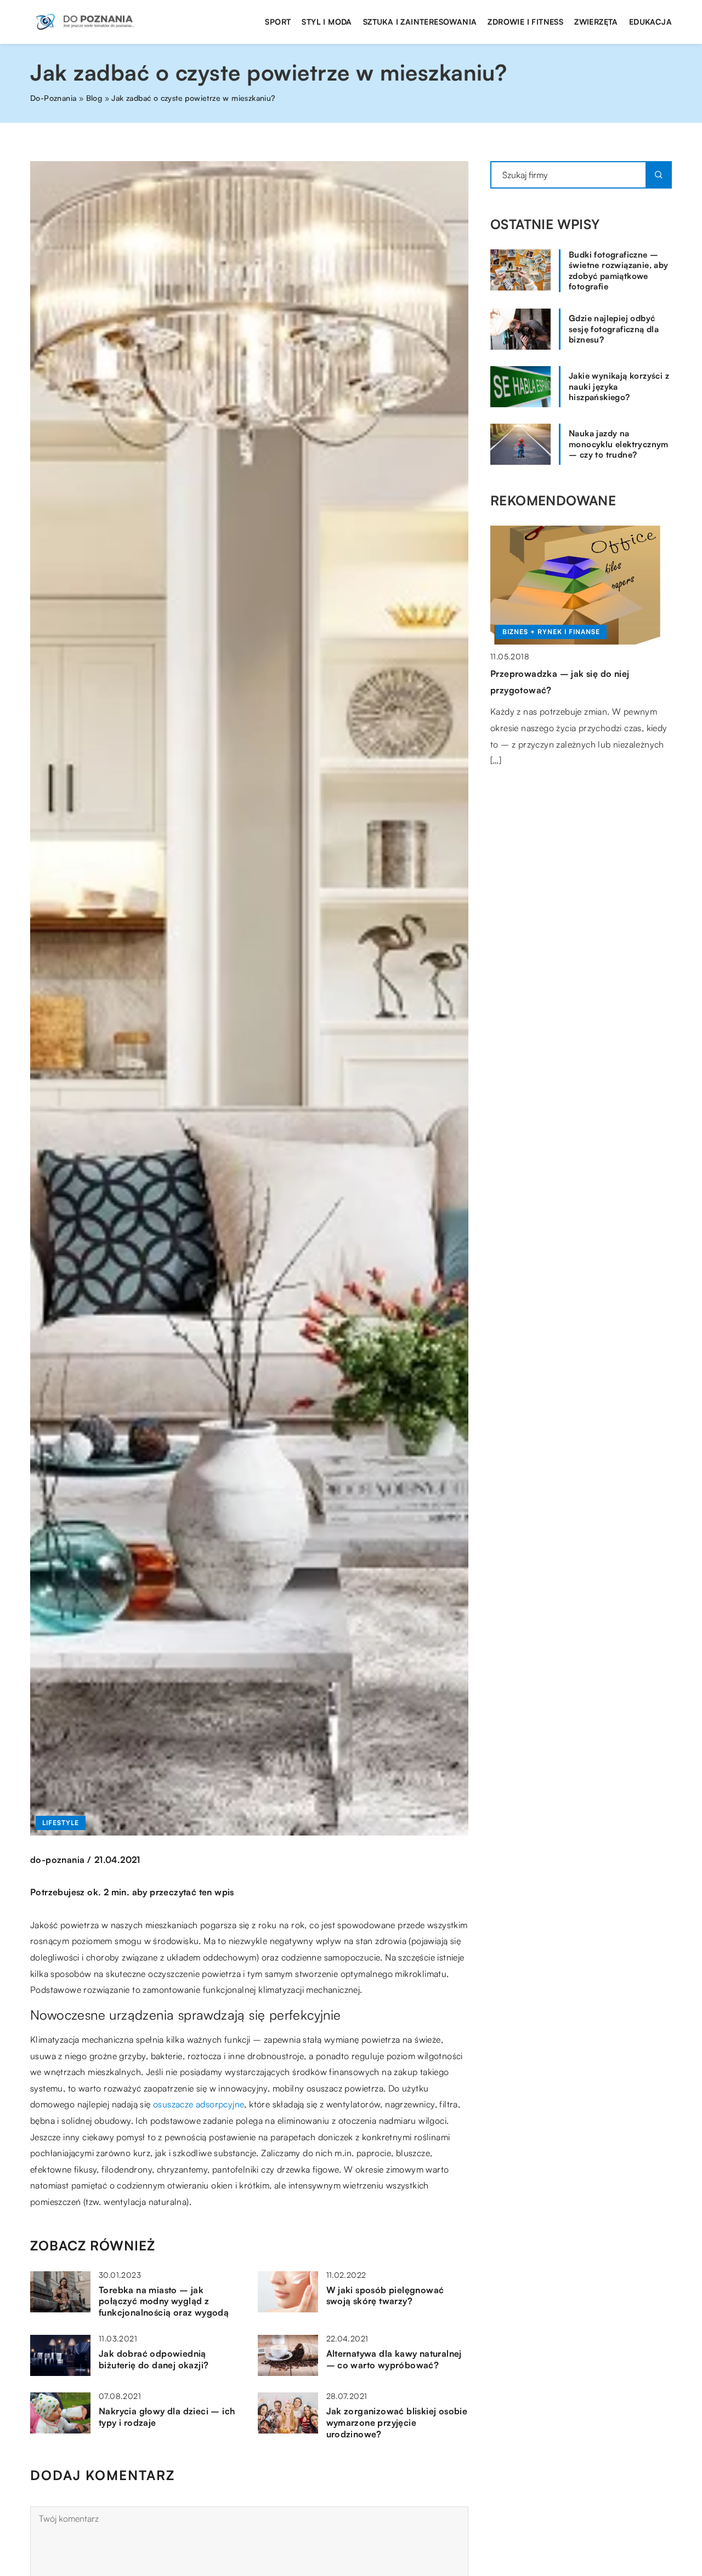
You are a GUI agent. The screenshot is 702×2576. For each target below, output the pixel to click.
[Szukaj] (659, 175)
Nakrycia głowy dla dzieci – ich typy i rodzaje (167, 2417)
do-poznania (57, 1860)
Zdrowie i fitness (525, 22)
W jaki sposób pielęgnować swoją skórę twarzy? (385, 2296)
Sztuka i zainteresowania (420, 22)
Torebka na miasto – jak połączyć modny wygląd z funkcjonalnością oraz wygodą (164, 2301)
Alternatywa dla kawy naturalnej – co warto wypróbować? (394, 2359)
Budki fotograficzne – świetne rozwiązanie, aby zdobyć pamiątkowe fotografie (619, 271)
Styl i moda (327, 22)
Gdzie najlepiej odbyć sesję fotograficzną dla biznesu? (614, 329)
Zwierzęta (596, 22)
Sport (278, 22)
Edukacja (650, 22)
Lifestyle (61, 1823)
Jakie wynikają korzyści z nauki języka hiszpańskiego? (619, 386)
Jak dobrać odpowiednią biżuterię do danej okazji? (154, 2359)
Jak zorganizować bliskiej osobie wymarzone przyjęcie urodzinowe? (397, 2423)
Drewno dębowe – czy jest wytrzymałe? (576, 674)
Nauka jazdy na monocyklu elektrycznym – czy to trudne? (619, 444)
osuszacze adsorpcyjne (199, 2104)
